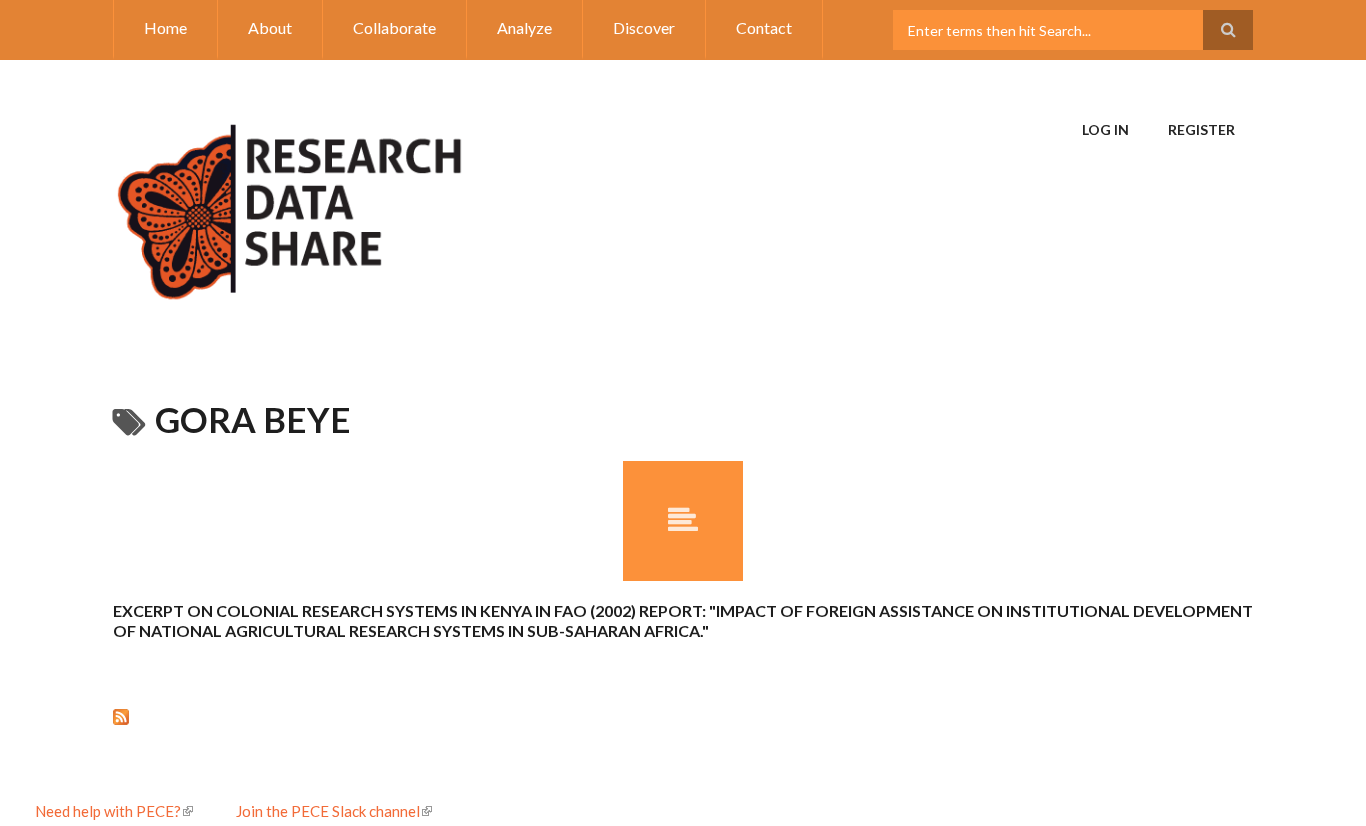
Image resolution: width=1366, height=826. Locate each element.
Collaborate (394, 27)
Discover (644, 27)
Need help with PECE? (108, 811)
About (270, 27)
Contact (764, 27)
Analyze (524, 27)
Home (165, 27)
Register (1201, 129)
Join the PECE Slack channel (328, 811)
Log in (1105, 129)
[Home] (290, 202)
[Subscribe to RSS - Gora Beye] (683, 716)
